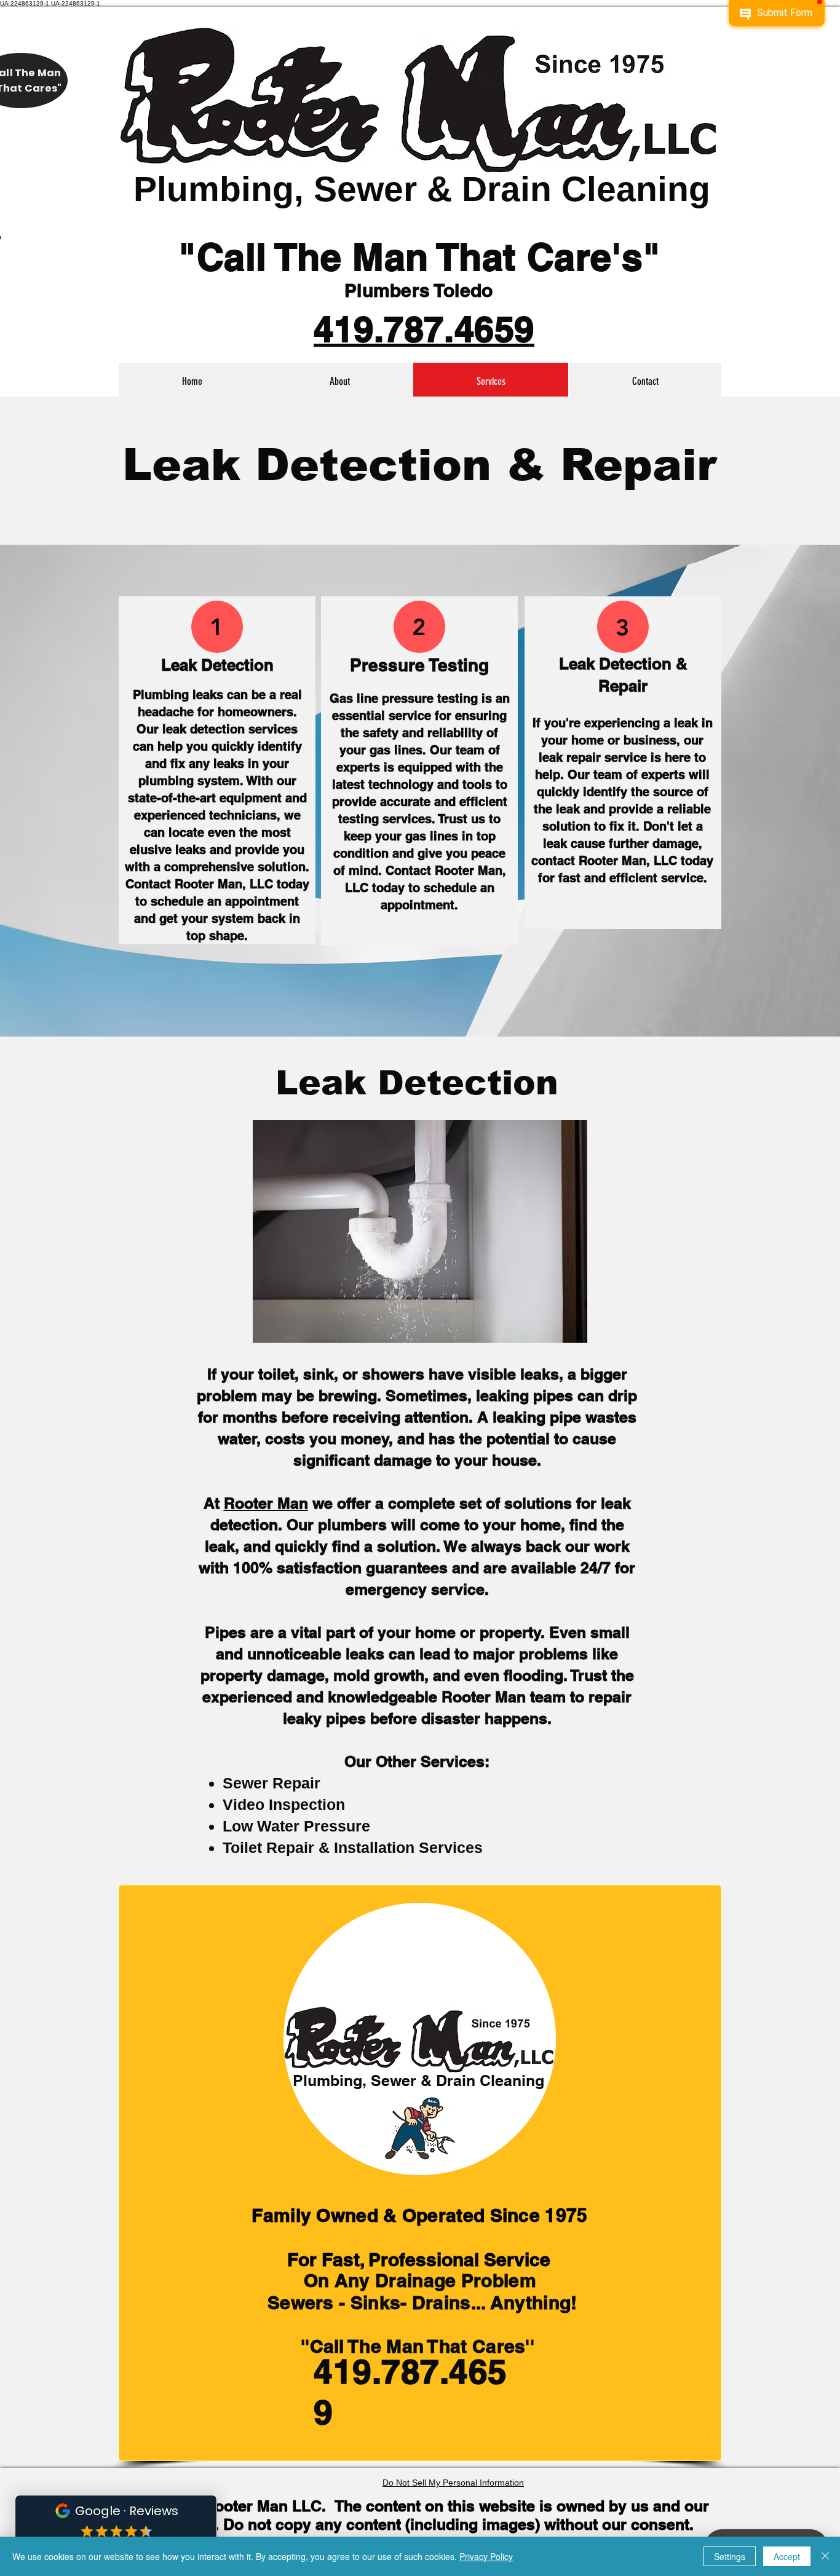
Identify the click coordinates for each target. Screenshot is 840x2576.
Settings (730, 2556)
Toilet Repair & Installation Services (353, 1847)
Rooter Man (266, 1503)
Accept (787, 2556)
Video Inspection (284, 1804)
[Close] (825, 2556)
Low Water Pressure (296, 1826)
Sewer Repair (271, 1783)
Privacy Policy (486, 2556)
